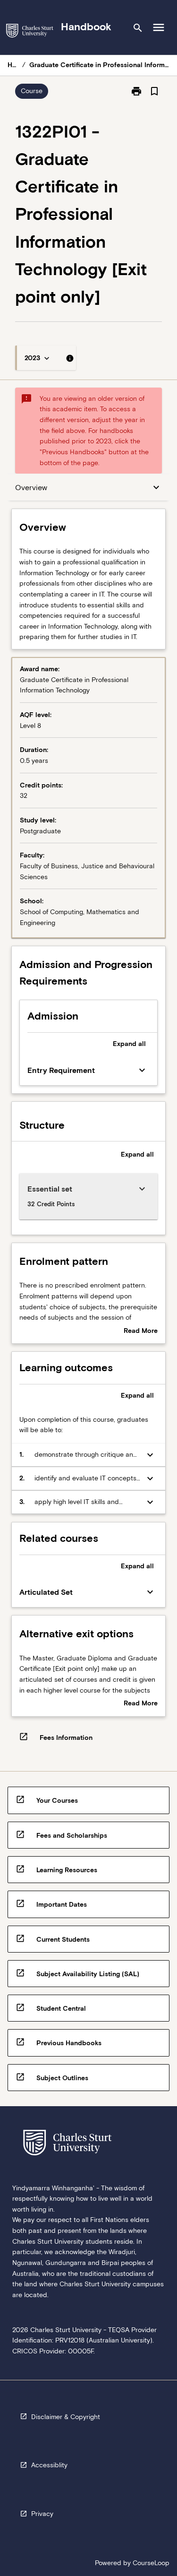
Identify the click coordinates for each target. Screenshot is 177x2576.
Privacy (42, 2514)
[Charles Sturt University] (30, 32)
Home (13, 65)
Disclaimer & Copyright (66, 2417)
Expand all (129, 1044)
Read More (141, 1331)
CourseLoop (151, 2563)
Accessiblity (49, 2465)
